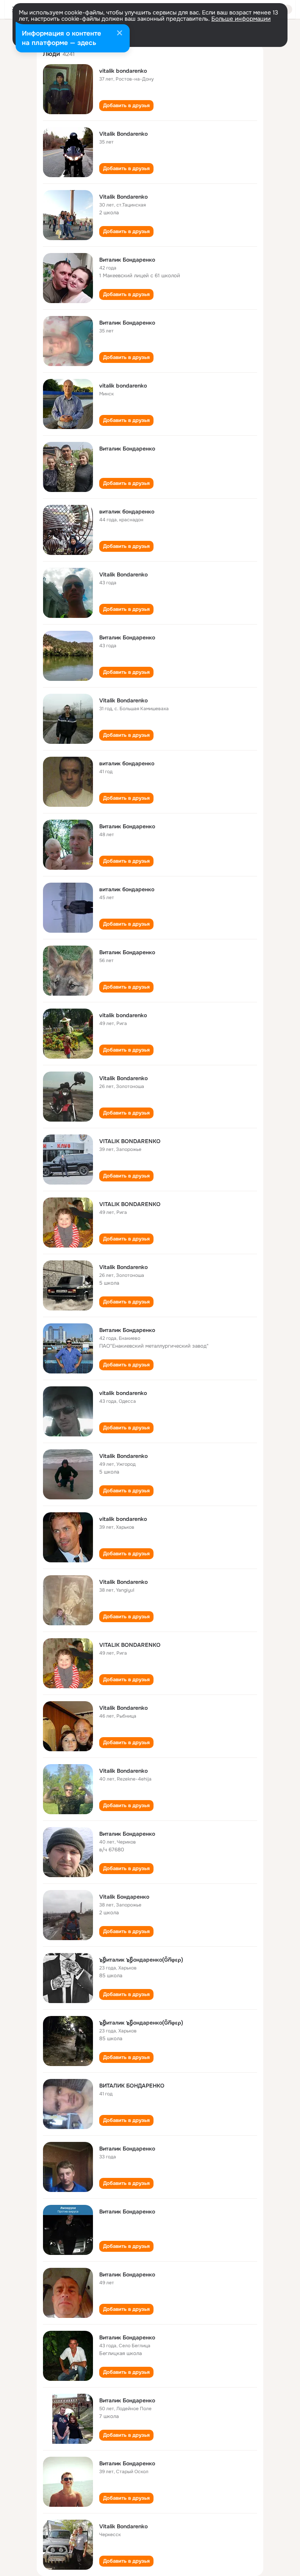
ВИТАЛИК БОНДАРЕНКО (132, 2086)
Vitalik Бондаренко (124, 1897)
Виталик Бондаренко (127, 260)
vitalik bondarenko (123, 71)
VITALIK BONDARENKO (130, 1141)
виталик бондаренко (127, 512)
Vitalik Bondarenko (123, 134)
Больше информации (241, 19)
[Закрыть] (120, 34)
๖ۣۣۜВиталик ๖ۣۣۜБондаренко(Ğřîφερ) (141, 1960)
